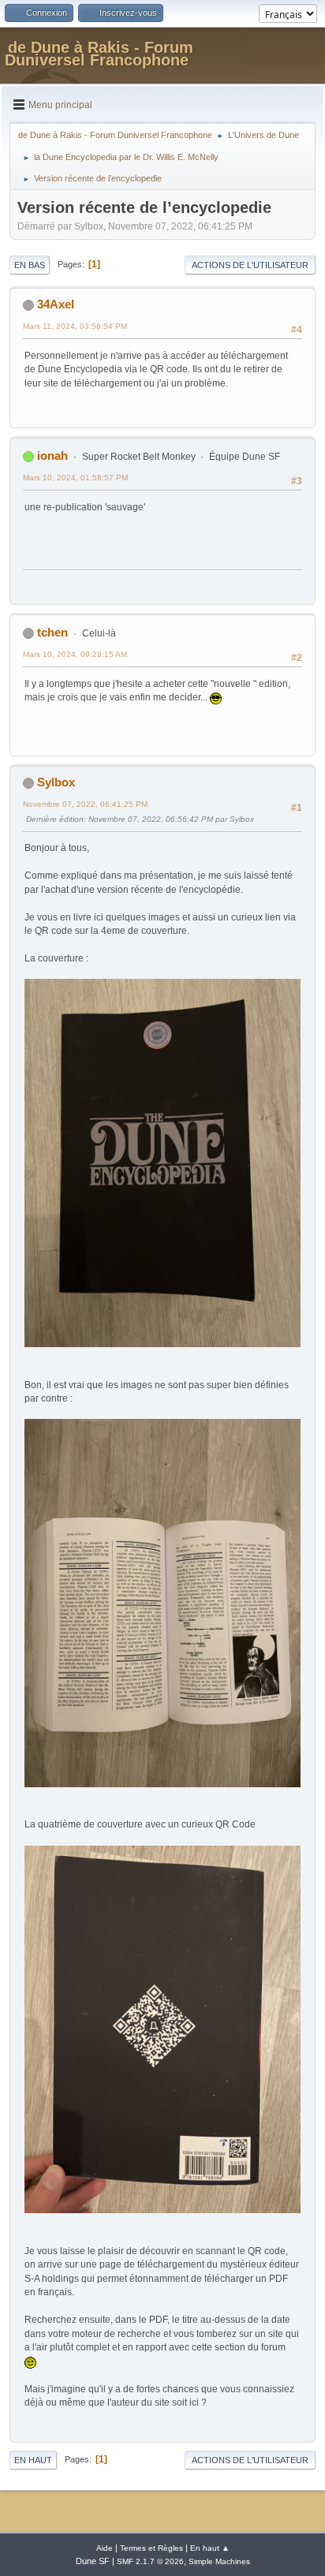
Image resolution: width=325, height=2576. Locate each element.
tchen (52, 632)
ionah (52, 455)
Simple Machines (219, 2561)
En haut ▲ (210, 2548)
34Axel (56, 304)
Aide (105, 2548)
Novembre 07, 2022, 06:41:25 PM (85, 804)
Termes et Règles (151, 2548)
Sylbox (56, 782)
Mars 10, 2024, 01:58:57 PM (75, 478)
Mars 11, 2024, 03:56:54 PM (75, 326)
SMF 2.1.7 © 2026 (150, 2561)
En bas (30, 265)
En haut (33, 2460)
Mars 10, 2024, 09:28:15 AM (75, 654)
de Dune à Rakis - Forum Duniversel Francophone (99, 54)
